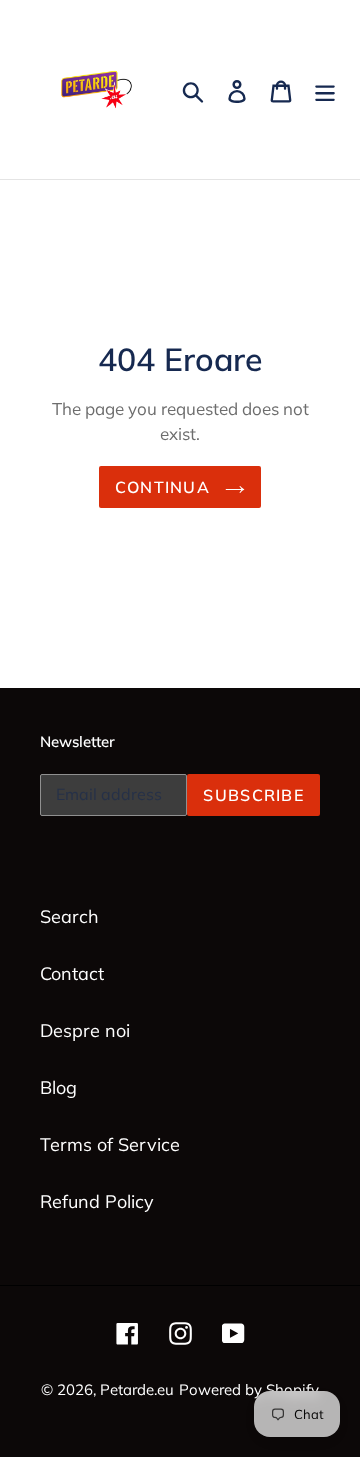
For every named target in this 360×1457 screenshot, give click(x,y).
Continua (165, 487)
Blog (58, 1087)
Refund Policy (97, 1201)
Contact (72, 973)
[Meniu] (325, 89)
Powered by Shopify (249, 1389)
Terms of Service (110, 1144)
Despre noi (85, 1030)
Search (69, 916)
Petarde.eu (137, 1389)
